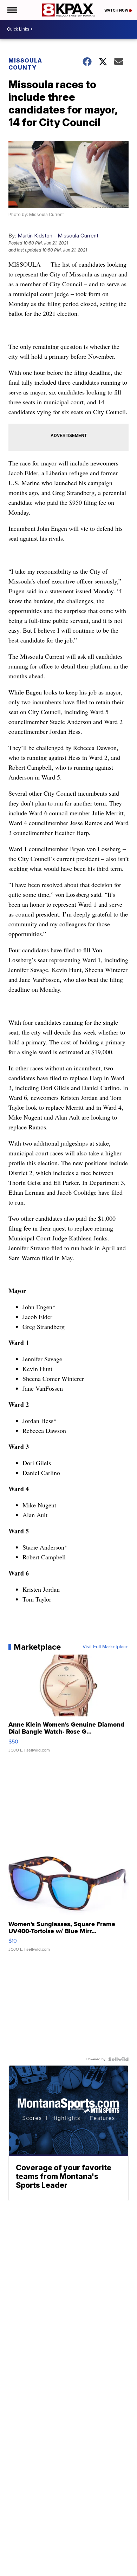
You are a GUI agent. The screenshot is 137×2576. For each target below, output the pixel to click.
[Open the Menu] (12, 10)
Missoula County (25, 64)
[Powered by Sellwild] (118, 2059)
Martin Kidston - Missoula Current (58, 236)
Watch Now (117, 10)
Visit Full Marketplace (106, 1647)
